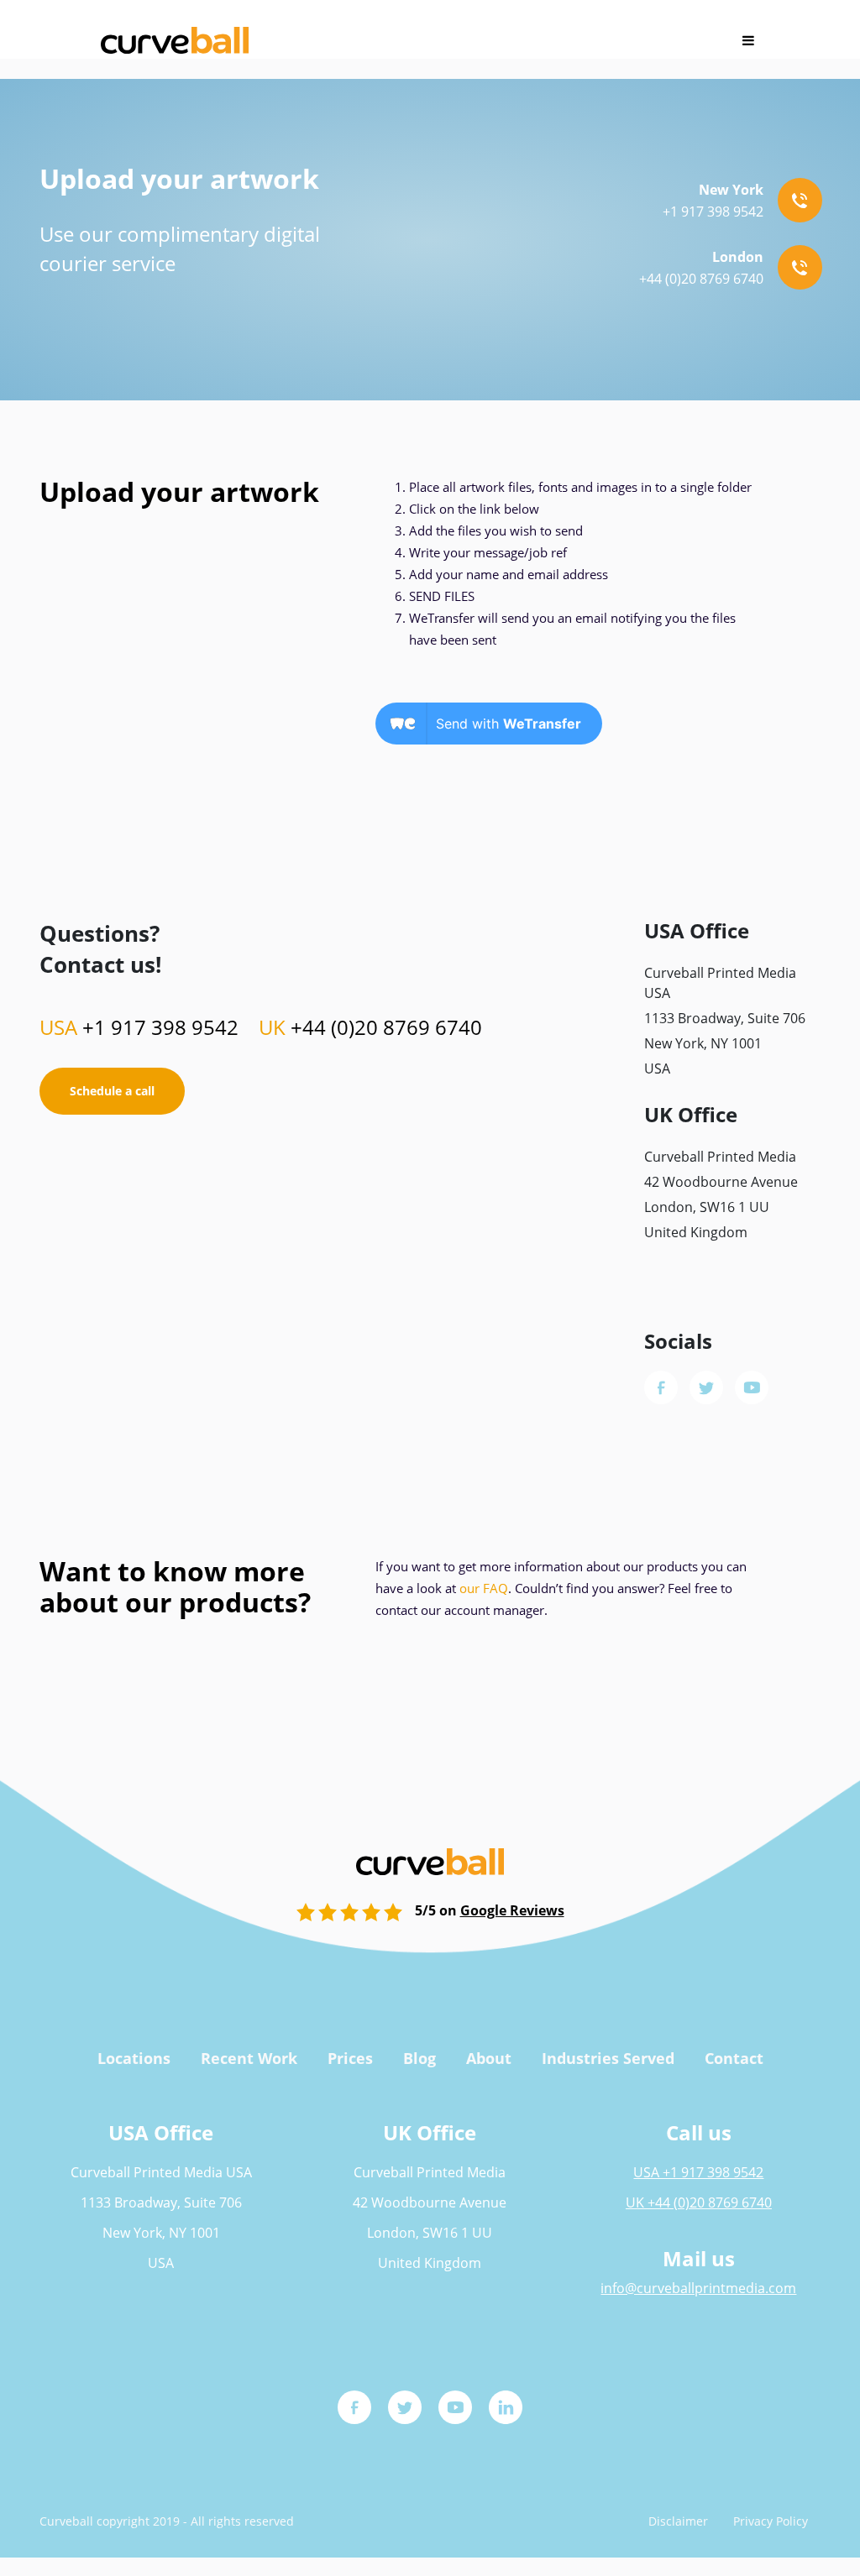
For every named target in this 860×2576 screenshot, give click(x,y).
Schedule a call (112, 1091)
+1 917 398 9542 (139, 1027)
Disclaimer (678, 2521)
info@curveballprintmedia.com (698, 2288)
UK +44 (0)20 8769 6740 (699, 2202)
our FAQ (484, 1588)
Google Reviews (512, 1910)
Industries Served (608, 2058)
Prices (350, 2058)
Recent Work (249, 2058)
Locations (134, 2058)
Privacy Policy (771, 2521)
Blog (420, 2058)
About (489, 2058)
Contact (734, 2058)
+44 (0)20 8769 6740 (370, 1027)
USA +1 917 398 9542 (698, 2172)
